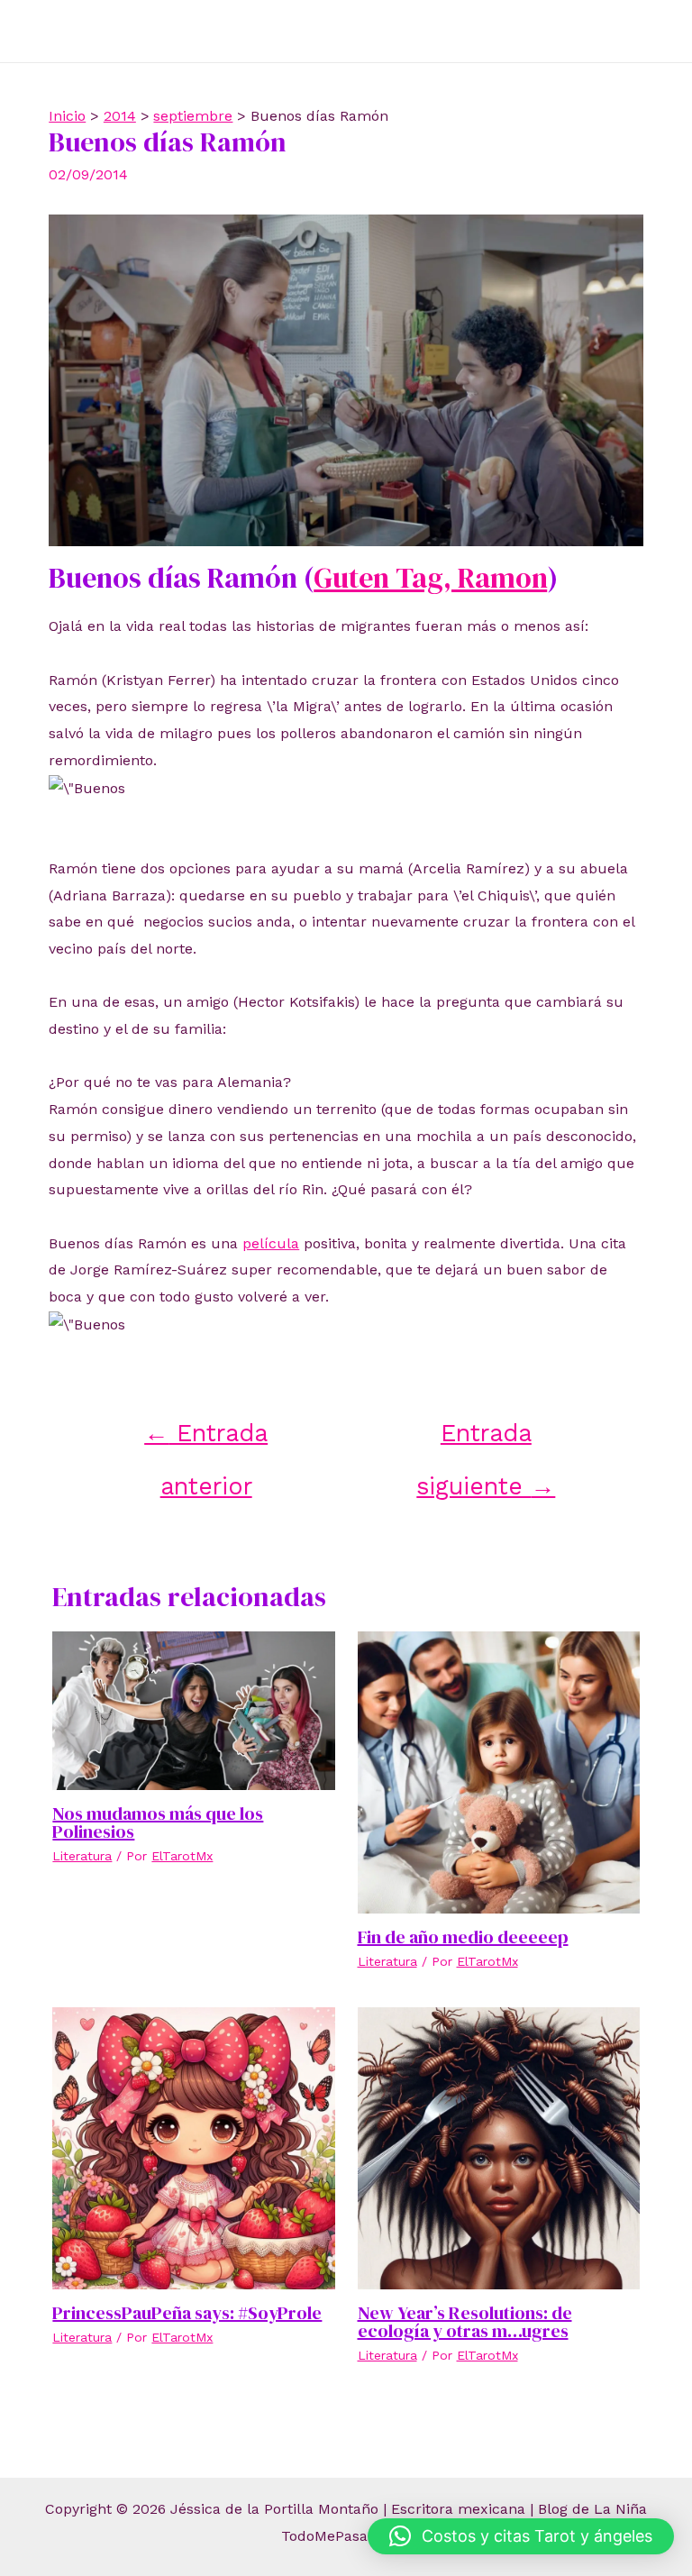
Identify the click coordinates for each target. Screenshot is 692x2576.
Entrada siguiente (486, 1440)
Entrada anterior (206, 1440)
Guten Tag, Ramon (430, 578)
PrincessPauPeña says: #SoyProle (187, 2313)
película (271, 1243)
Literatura (82, 1856)
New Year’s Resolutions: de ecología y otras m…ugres (465, 2322)
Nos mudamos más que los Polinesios (158, 1822)
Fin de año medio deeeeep (463, 1937)
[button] (521, 2536)
